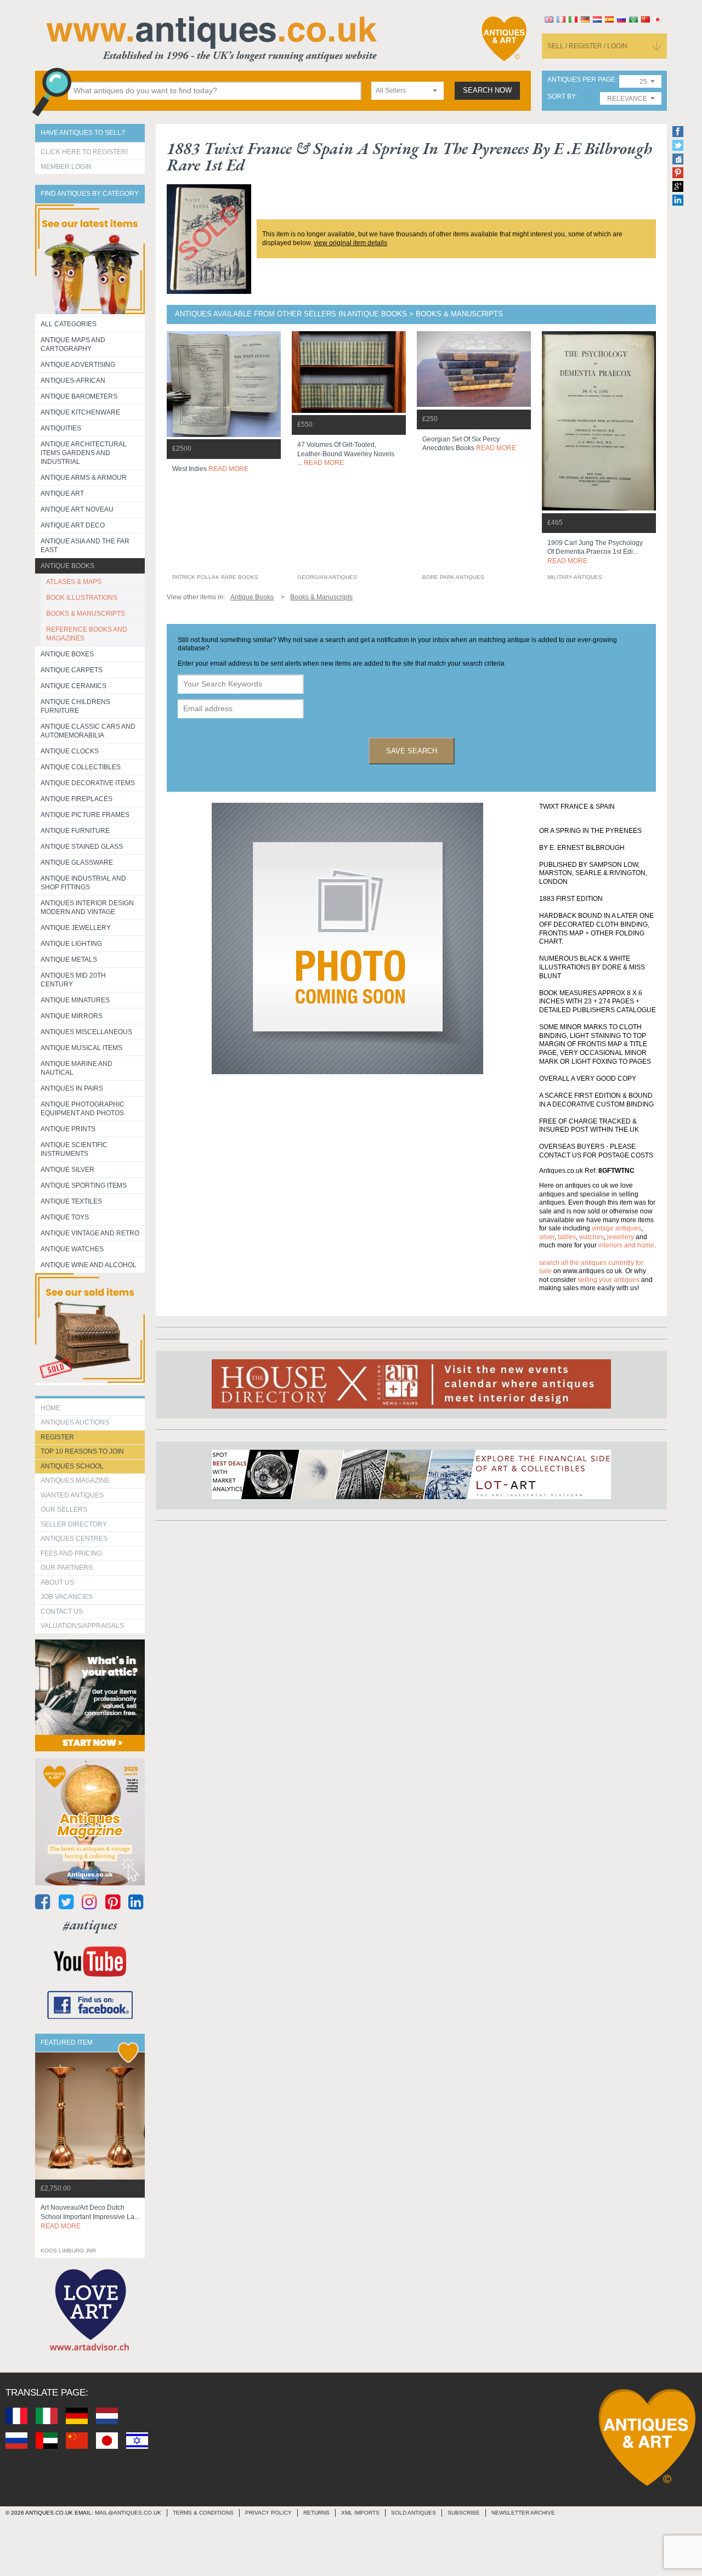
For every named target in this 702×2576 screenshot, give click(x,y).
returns (316, 2513)
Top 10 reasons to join (82, 1451)
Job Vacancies (67, 1597)
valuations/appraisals (82, 1626)
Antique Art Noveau (77, 509)
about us (57, 1582)
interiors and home (626, 1245)
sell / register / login (587, 46)
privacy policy (268, 2513)
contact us (62, 1612)
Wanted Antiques (72, 1495)
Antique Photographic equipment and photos (83, 1109)
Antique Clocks (70, 751)
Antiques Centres (74, 1539)
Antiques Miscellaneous (86, 1032)
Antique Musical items (81, 1048)
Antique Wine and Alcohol (89, 1265)
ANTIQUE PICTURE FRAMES (85, 815)
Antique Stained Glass (82, 847)
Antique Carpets (72, 670)
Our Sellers (64, 1510)
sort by (561, 97)
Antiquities (61, 428)
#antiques (90, 1925)
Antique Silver (67, 1170)
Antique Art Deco (73, 525)
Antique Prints (68, 1129)
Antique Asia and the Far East (85, 546)
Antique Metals (69, 960)
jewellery (621, 1237)
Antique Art (62, 493)
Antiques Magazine (75, 1480)
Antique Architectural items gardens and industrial (84, 453)
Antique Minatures (75, 1000)
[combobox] (407, 91)
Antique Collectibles (81, 767)
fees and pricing (71, 1553)
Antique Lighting (71, 944)
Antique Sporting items (84, 1185)
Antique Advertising (78, 365)
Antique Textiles (71, 1201)
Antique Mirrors (72, 1016)
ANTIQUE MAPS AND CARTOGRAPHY (73, 344)
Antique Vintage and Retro (90, 1233)
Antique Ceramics (73, 686)
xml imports (360, 2513)
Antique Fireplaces (77, 799)
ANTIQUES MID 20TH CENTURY (73, 980)
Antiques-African (73, 381)
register (57, 1437)
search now (487, 90)
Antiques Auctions (75, 1422)
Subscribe (464, 2513)
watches (591, 1237)
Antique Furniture (75, 831)
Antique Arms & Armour (84, 478)
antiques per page (581, 80)
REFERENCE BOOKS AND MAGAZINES (87, 634)
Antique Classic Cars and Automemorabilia (88, 731)
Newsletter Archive (523, 2513)
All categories (69, 324)
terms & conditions (203, 2513)
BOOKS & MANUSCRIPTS (86, 614)
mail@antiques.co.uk (128, 2513)
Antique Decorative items (88, 783)
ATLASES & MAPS (74, 582)
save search (412, 751)
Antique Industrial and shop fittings (83, 883)
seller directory (74, 1524)
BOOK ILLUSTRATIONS (82, 598)
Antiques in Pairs (72, 1088)
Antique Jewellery (76, 928)
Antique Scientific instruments (74, 1149)
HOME (50, 1408)
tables (567, 1237)
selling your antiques (608, 1280)
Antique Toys (65, 1217)
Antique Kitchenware (80, 412)
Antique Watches (72, 1249)
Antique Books (67, 566)
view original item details (350, 243)
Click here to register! (84, 152)
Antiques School (72, 1466)
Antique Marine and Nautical (77, 1068)
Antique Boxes (67, 654)
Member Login (66, 167)
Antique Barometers (79, 396)
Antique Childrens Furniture (75, 706)
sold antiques (414, 2513)
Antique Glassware (77, 863)
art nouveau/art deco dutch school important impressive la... (90, 2217)
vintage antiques (616, 1228)
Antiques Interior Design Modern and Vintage (87, 907)
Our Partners (67, 1568)
